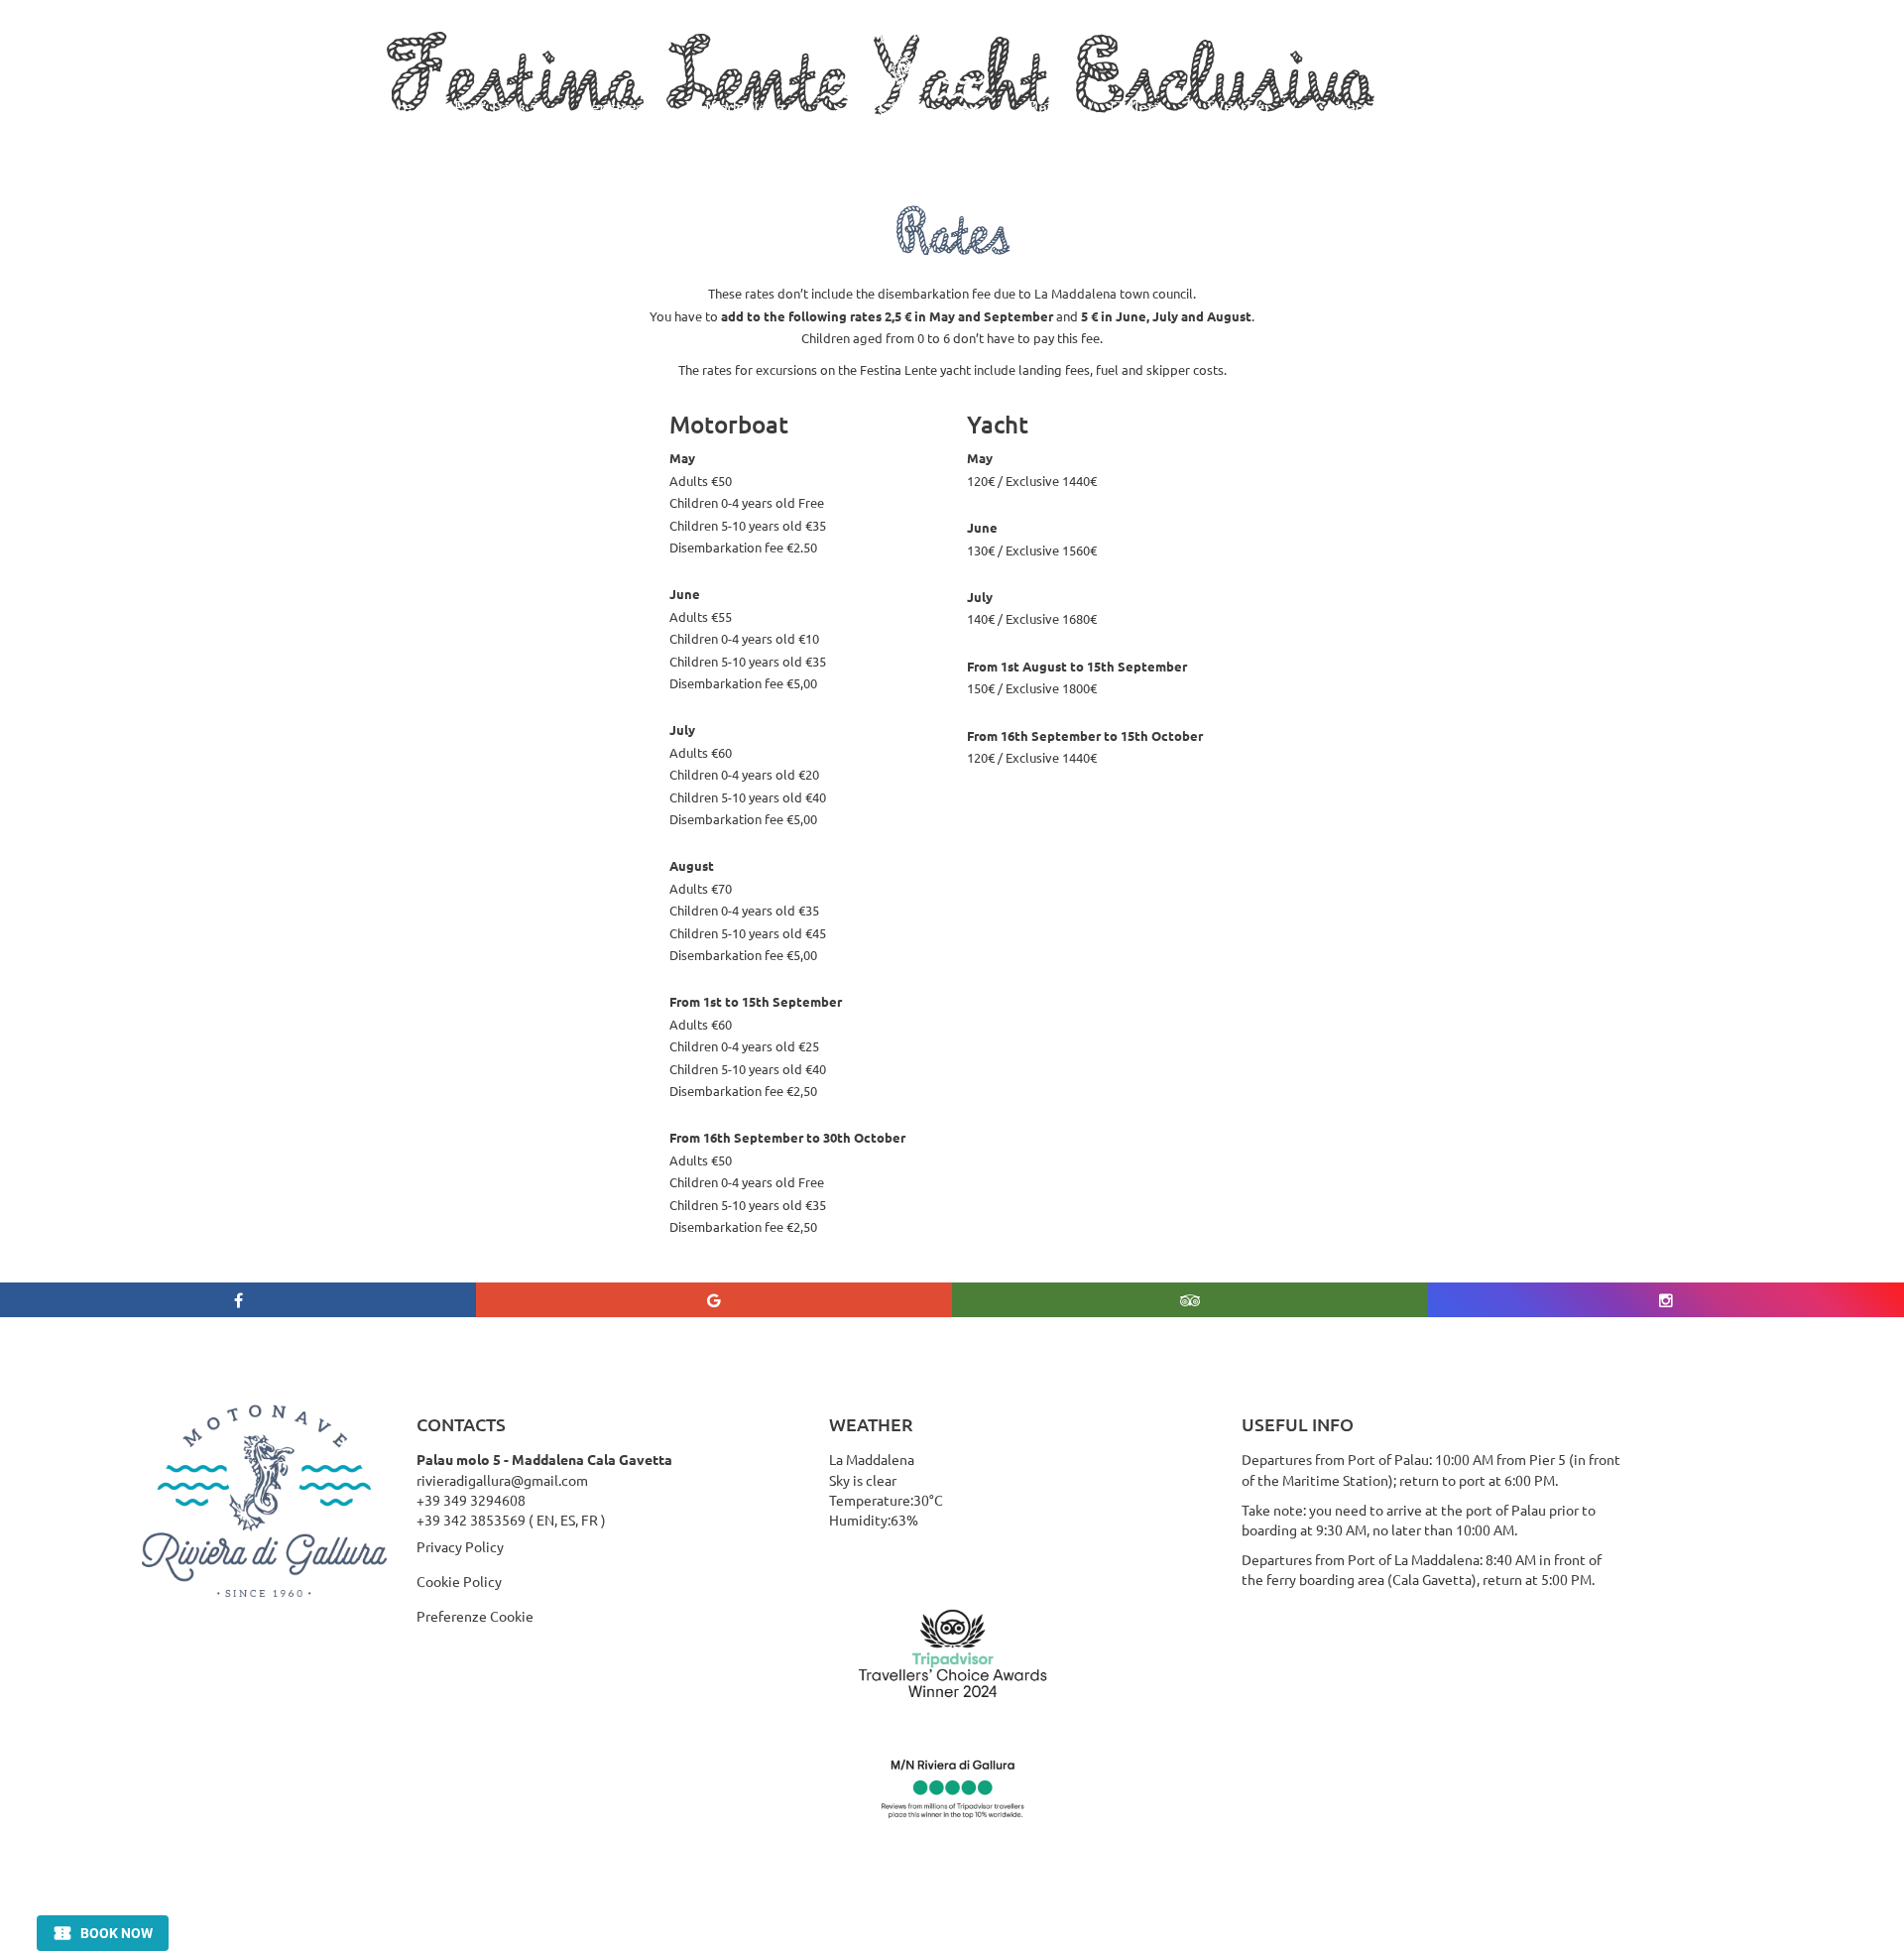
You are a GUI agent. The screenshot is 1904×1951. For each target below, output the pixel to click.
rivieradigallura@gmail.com (502, 1480)
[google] (714, 1300)
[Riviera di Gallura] (906, 108)
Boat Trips (490, 107)
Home (261, 107)
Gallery (1137, 107)
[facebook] (238, 1300)
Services (613, 107)
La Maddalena (735, 107)
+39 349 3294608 (471, 1500)
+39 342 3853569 (471, 1520)
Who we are (368, 107)
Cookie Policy (459, 1581)
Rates (1048, 107)
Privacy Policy (460, 1546)
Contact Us (1352, 107)
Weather (1239, 107)
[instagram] (1666, 1300)
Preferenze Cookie (475, 1616)
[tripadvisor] (1190, 1300)
